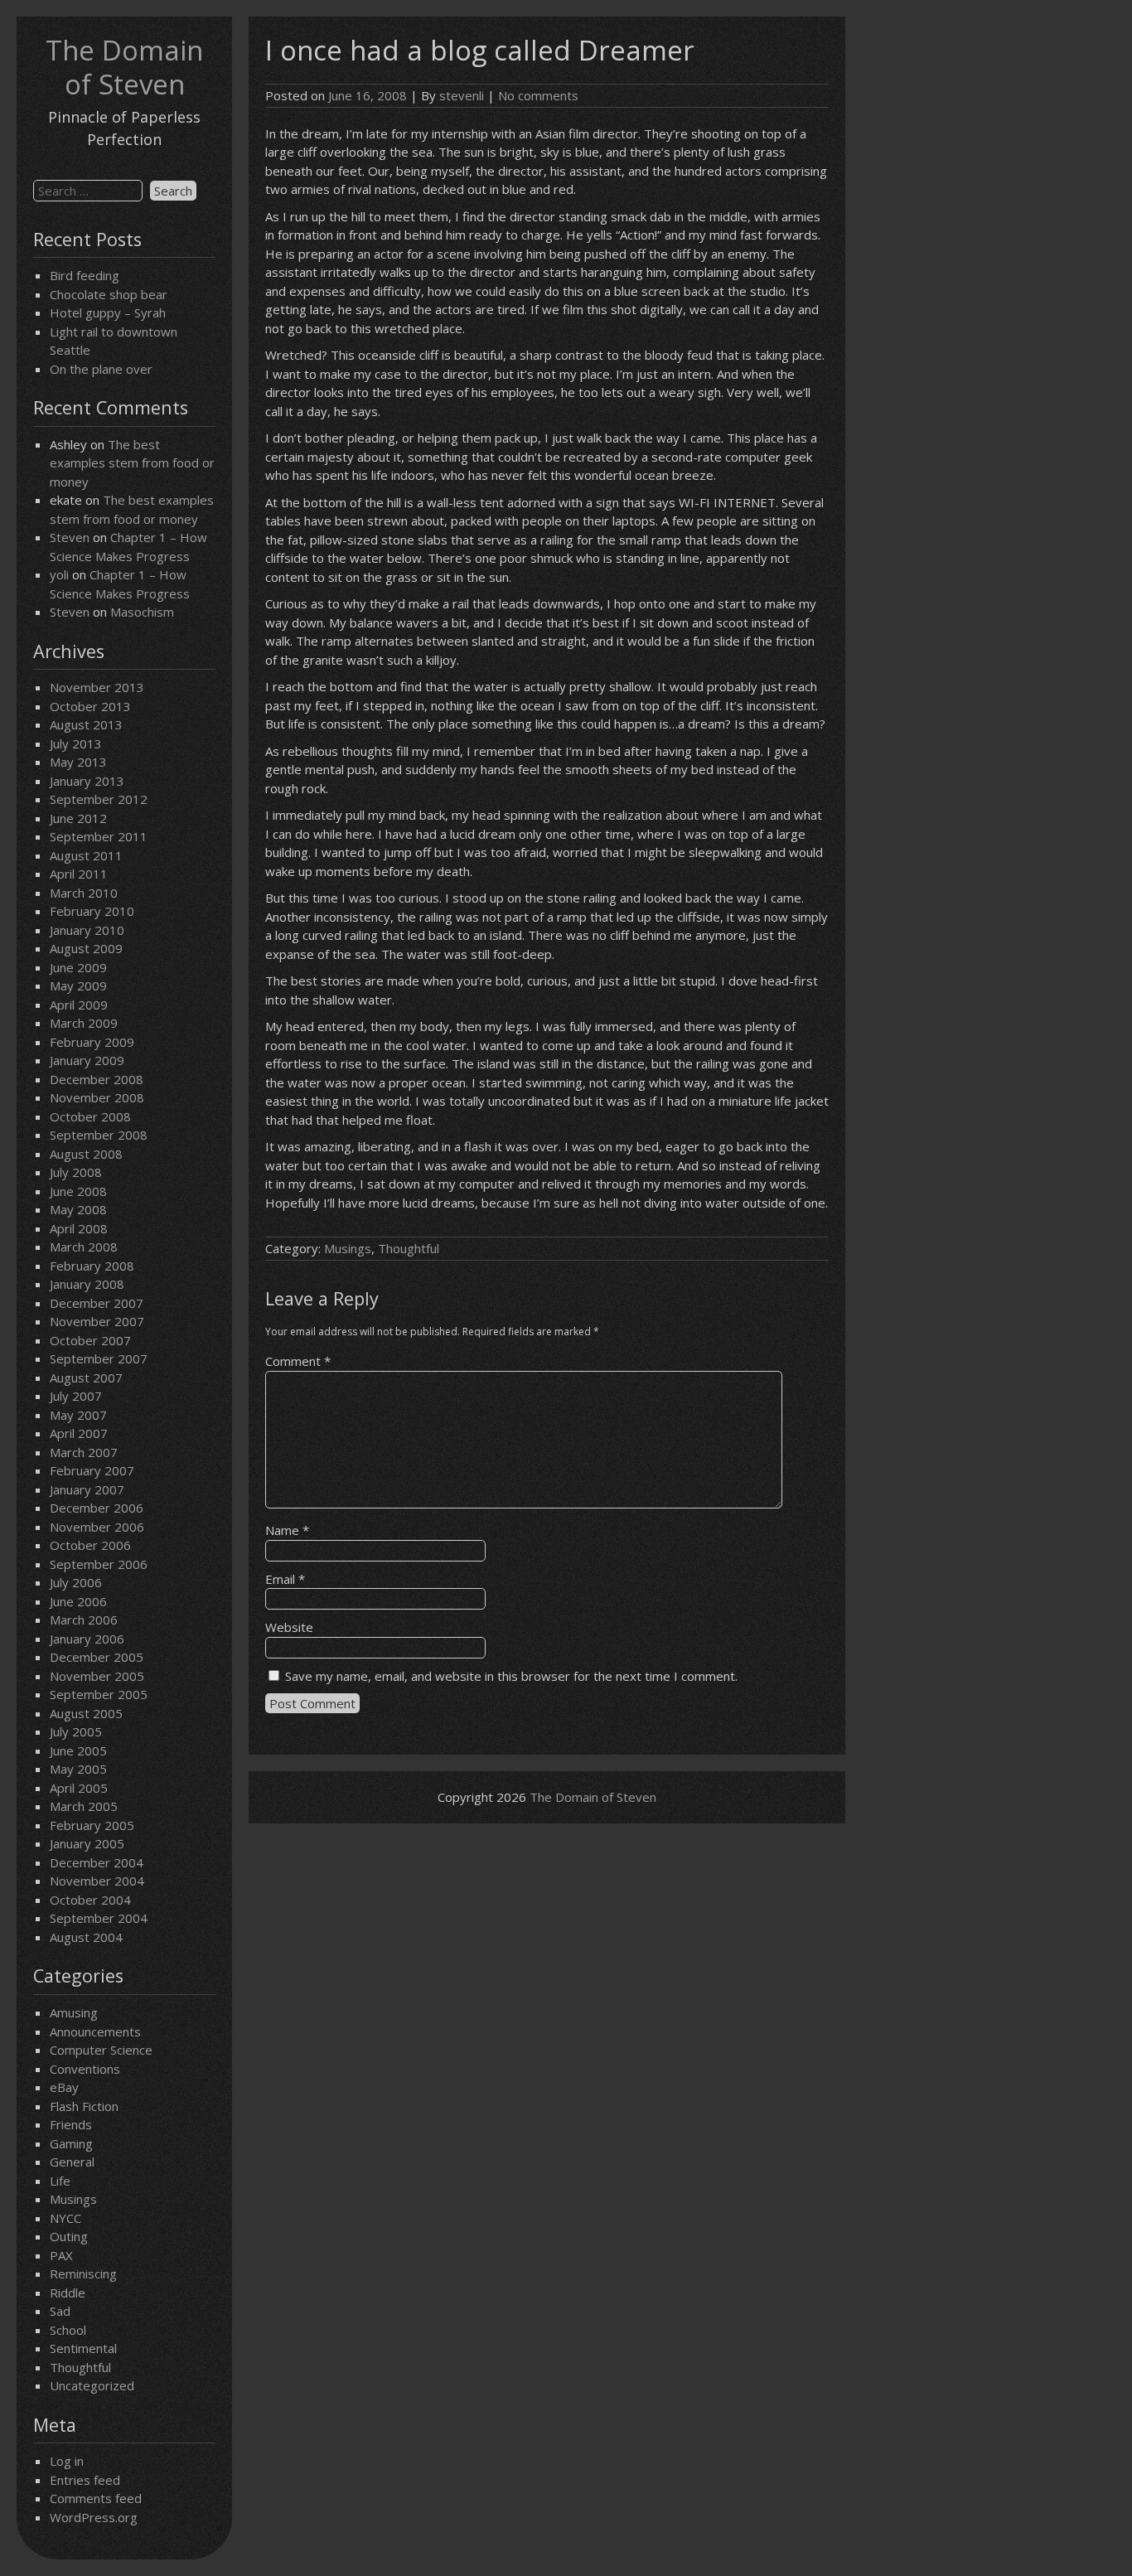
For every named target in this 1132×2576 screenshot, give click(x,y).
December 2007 (97, 1303)
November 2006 (97, 1527)
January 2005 (87, 1843)
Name (287, 1530)
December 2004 (97, 1862)
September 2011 (99, 836)
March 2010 (84, 893)
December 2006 (97, 1508)
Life (60, 2181)
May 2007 (78, 1415)
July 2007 (76, 1396)
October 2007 (90, 1340)
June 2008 (78, 1191)
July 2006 (76, 1582)
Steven (70, 537)
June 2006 (78, 1601)
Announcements (95, 2031)
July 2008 (76, 1172)
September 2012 (99, 799)
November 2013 (97, 687)
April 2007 (79, 1433)
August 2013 (86, 724)
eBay (64, 2087)
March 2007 (84, 1452)
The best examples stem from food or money (132, 463)
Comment (298, 1361)
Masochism (142, 612)
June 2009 (78, 967)
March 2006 (84, 1620)
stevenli (462, 95)
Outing (69, 2236)
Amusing (74, 2012)
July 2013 (76, 743)
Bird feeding (85, 275)
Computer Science (101, 2050)
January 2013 (87, 781)
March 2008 (84, 1247)
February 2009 (92, 1042)
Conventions (85, 2069)
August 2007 (86, 1378)
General (72, 2162)
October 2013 (90, 706)
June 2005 (78, 1750)
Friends (71, 2124)
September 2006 (99, 1564)
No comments (538, 95)
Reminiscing (83, 2273)
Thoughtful (80, 2367)
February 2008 (92, 1266)
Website (289, 1627)
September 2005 (99, 1694)
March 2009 (84, 1023)
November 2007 (97, 1321)
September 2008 (99, 1135)
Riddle (68, 2293)
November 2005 (97, 1676)
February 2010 (92, 911)
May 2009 (78, 985)
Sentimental (83, 2348)
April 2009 (79, 1005)
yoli (59, 574)
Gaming (71, 2143)
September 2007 (99, 1358)
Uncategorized (92, 2385)
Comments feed (96, 2498)
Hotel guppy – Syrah (108, 312)
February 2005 (92, 1825)
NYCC (65, 2218)
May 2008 (78, 1209)
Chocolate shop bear (109, 294)
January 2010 (87, 930)
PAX (61, 2255)
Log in (67, 2461)
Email (285, 1579)
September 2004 (99, 1918)
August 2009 (86, 948)
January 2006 (87, 1639)
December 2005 (97, 1657)
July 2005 (76, 1731)
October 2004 (90, 1900)
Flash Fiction (84, 2106)
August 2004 (86, 1937)
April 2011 (79, 874)
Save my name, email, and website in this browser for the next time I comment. (511, 1676)
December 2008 (97, 1079)
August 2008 (86, 1154)
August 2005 (86, 1713)
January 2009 (87, 1060)
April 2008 (79, 1228)
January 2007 (87, 1489)
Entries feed (85, 2480)
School (68, 2330)
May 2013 (78, 762)
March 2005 (84, 1806)
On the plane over (101, 369)
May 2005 (78, 1769)
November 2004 (97, 1881)
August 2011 (86, 855)
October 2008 (90, 1116)
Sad (60, 2311)
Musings (73, 2199)
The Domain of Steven (124, 67)
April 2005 (79, 1788)
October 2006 (90, 1545)
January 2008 (87, 1284)
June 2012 (78, 818)
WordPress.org (94, 2517)
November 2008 (97, 1097)
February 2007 (92, 1470)
